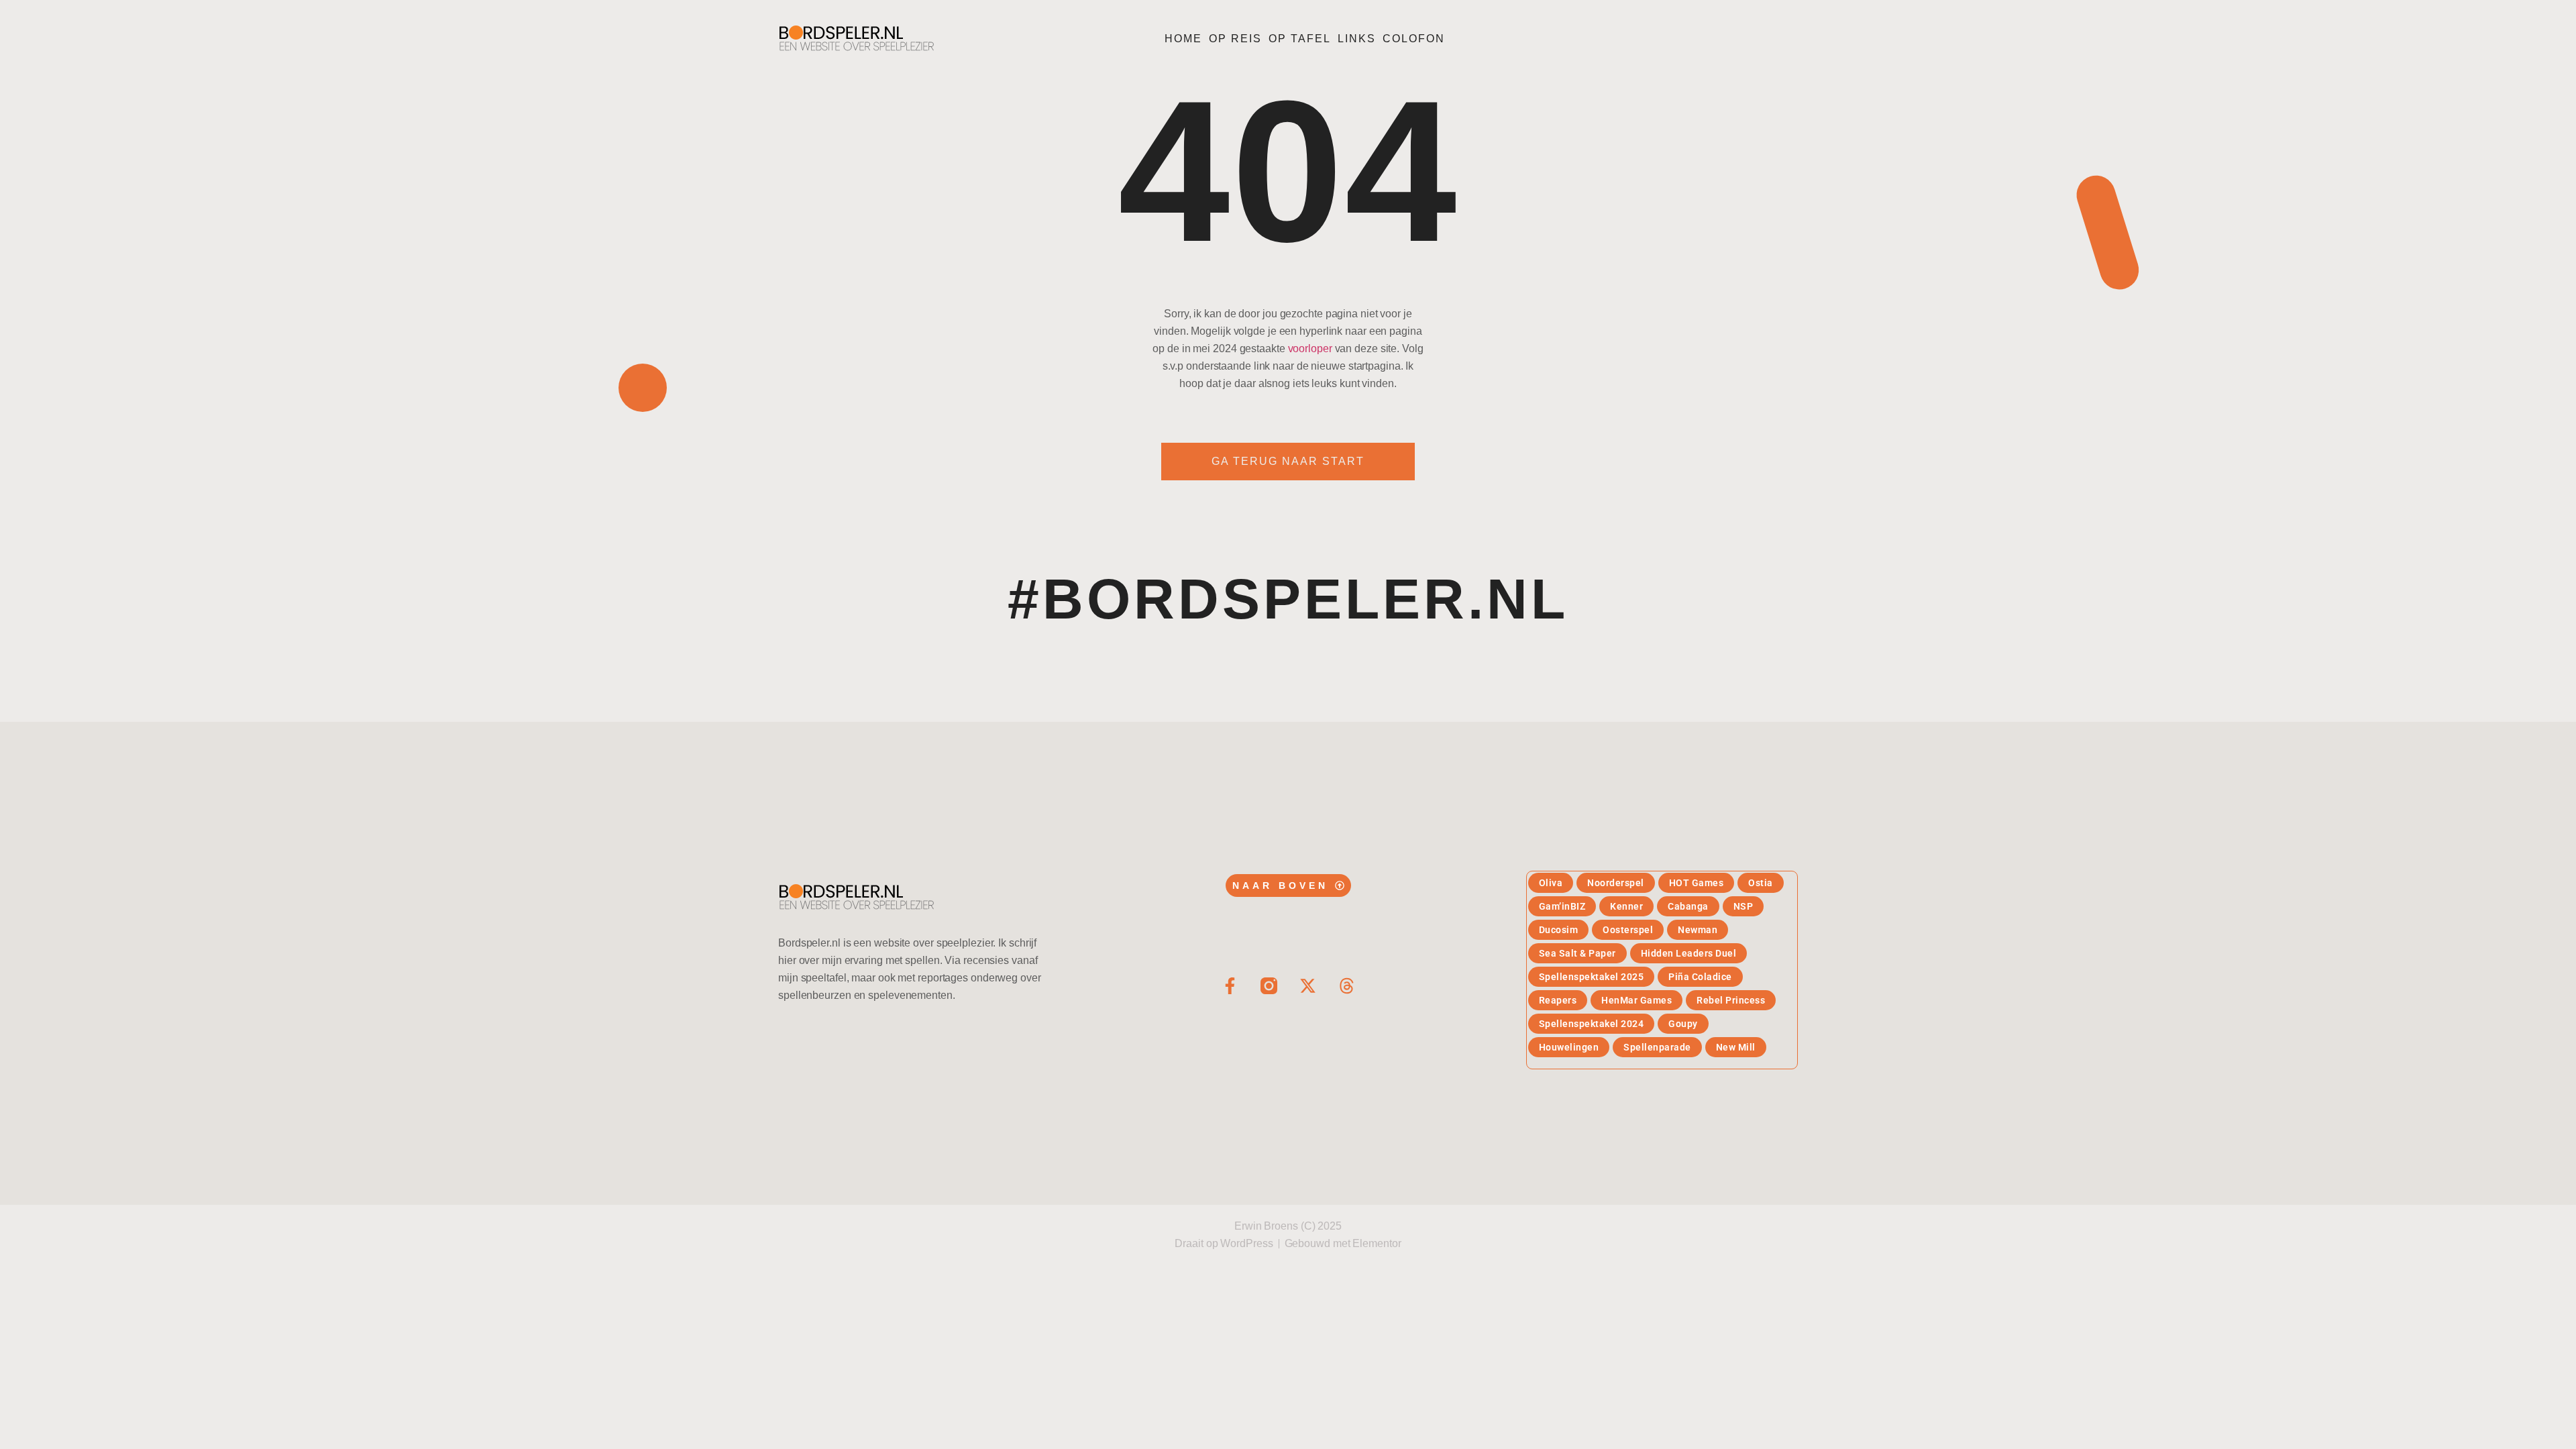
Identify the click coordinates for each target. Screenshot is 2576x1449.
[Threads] (1347, 986)
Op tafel (1300, 39)
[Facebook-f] (1230, 986)
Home (1183, 39)
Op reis (1235, 39)
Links (1357, 39)
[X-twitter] (1308, 986)
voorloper (1310, 348)
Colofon (1414, 39)
